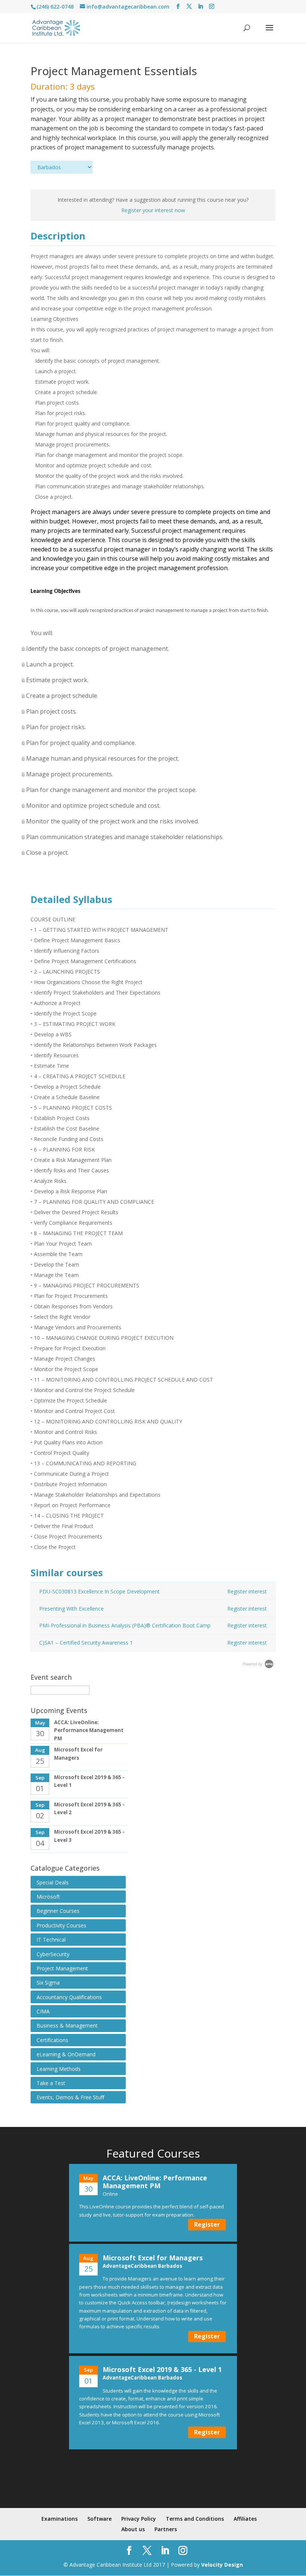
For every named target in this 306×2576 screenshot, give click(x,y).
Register (207, 2224)
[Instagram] (212, 7)
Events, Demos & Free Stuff (70, 2097)
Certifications (52, 2040)
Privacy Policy (139, 2519)
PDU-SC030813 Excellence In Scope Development (99, 1591)
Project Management (62, 1968)
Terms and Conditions (195, 2519)
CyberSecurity (53, 1954)
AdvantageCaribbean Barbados (142, 2266)
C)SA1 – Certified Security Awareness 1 (86, 1643)
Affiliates (245, 2519)
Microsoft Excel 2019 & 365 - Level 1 (162, 2369)
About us (133, 2529)
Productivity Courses (61, 1925)
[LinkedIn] (200, 7)
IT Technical (51, 1940)
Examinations (60, 2519)
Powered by (253, 1664)
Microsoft (48, 1897)
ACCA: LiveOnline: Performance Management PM (89, 1730)
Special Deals (53, 1882)
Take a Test (51, 2083)
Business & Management (67, 2025)
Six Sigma (48, 1983)
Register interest (247, 1591)
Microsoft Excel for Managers (153, 2258)
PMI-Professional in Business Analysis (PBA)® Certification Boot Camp (125, 1625)
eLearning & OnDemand (66, 2054)
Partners (166, 2529)
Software (99, 2519)
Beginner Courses (58, 1911)
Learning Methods (59, 2069)
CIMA (43, 2011)
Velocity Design (222, 2565)
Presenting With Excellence (71, 1609)
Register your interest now (153, 210)
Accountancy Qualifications (69, 1997)
